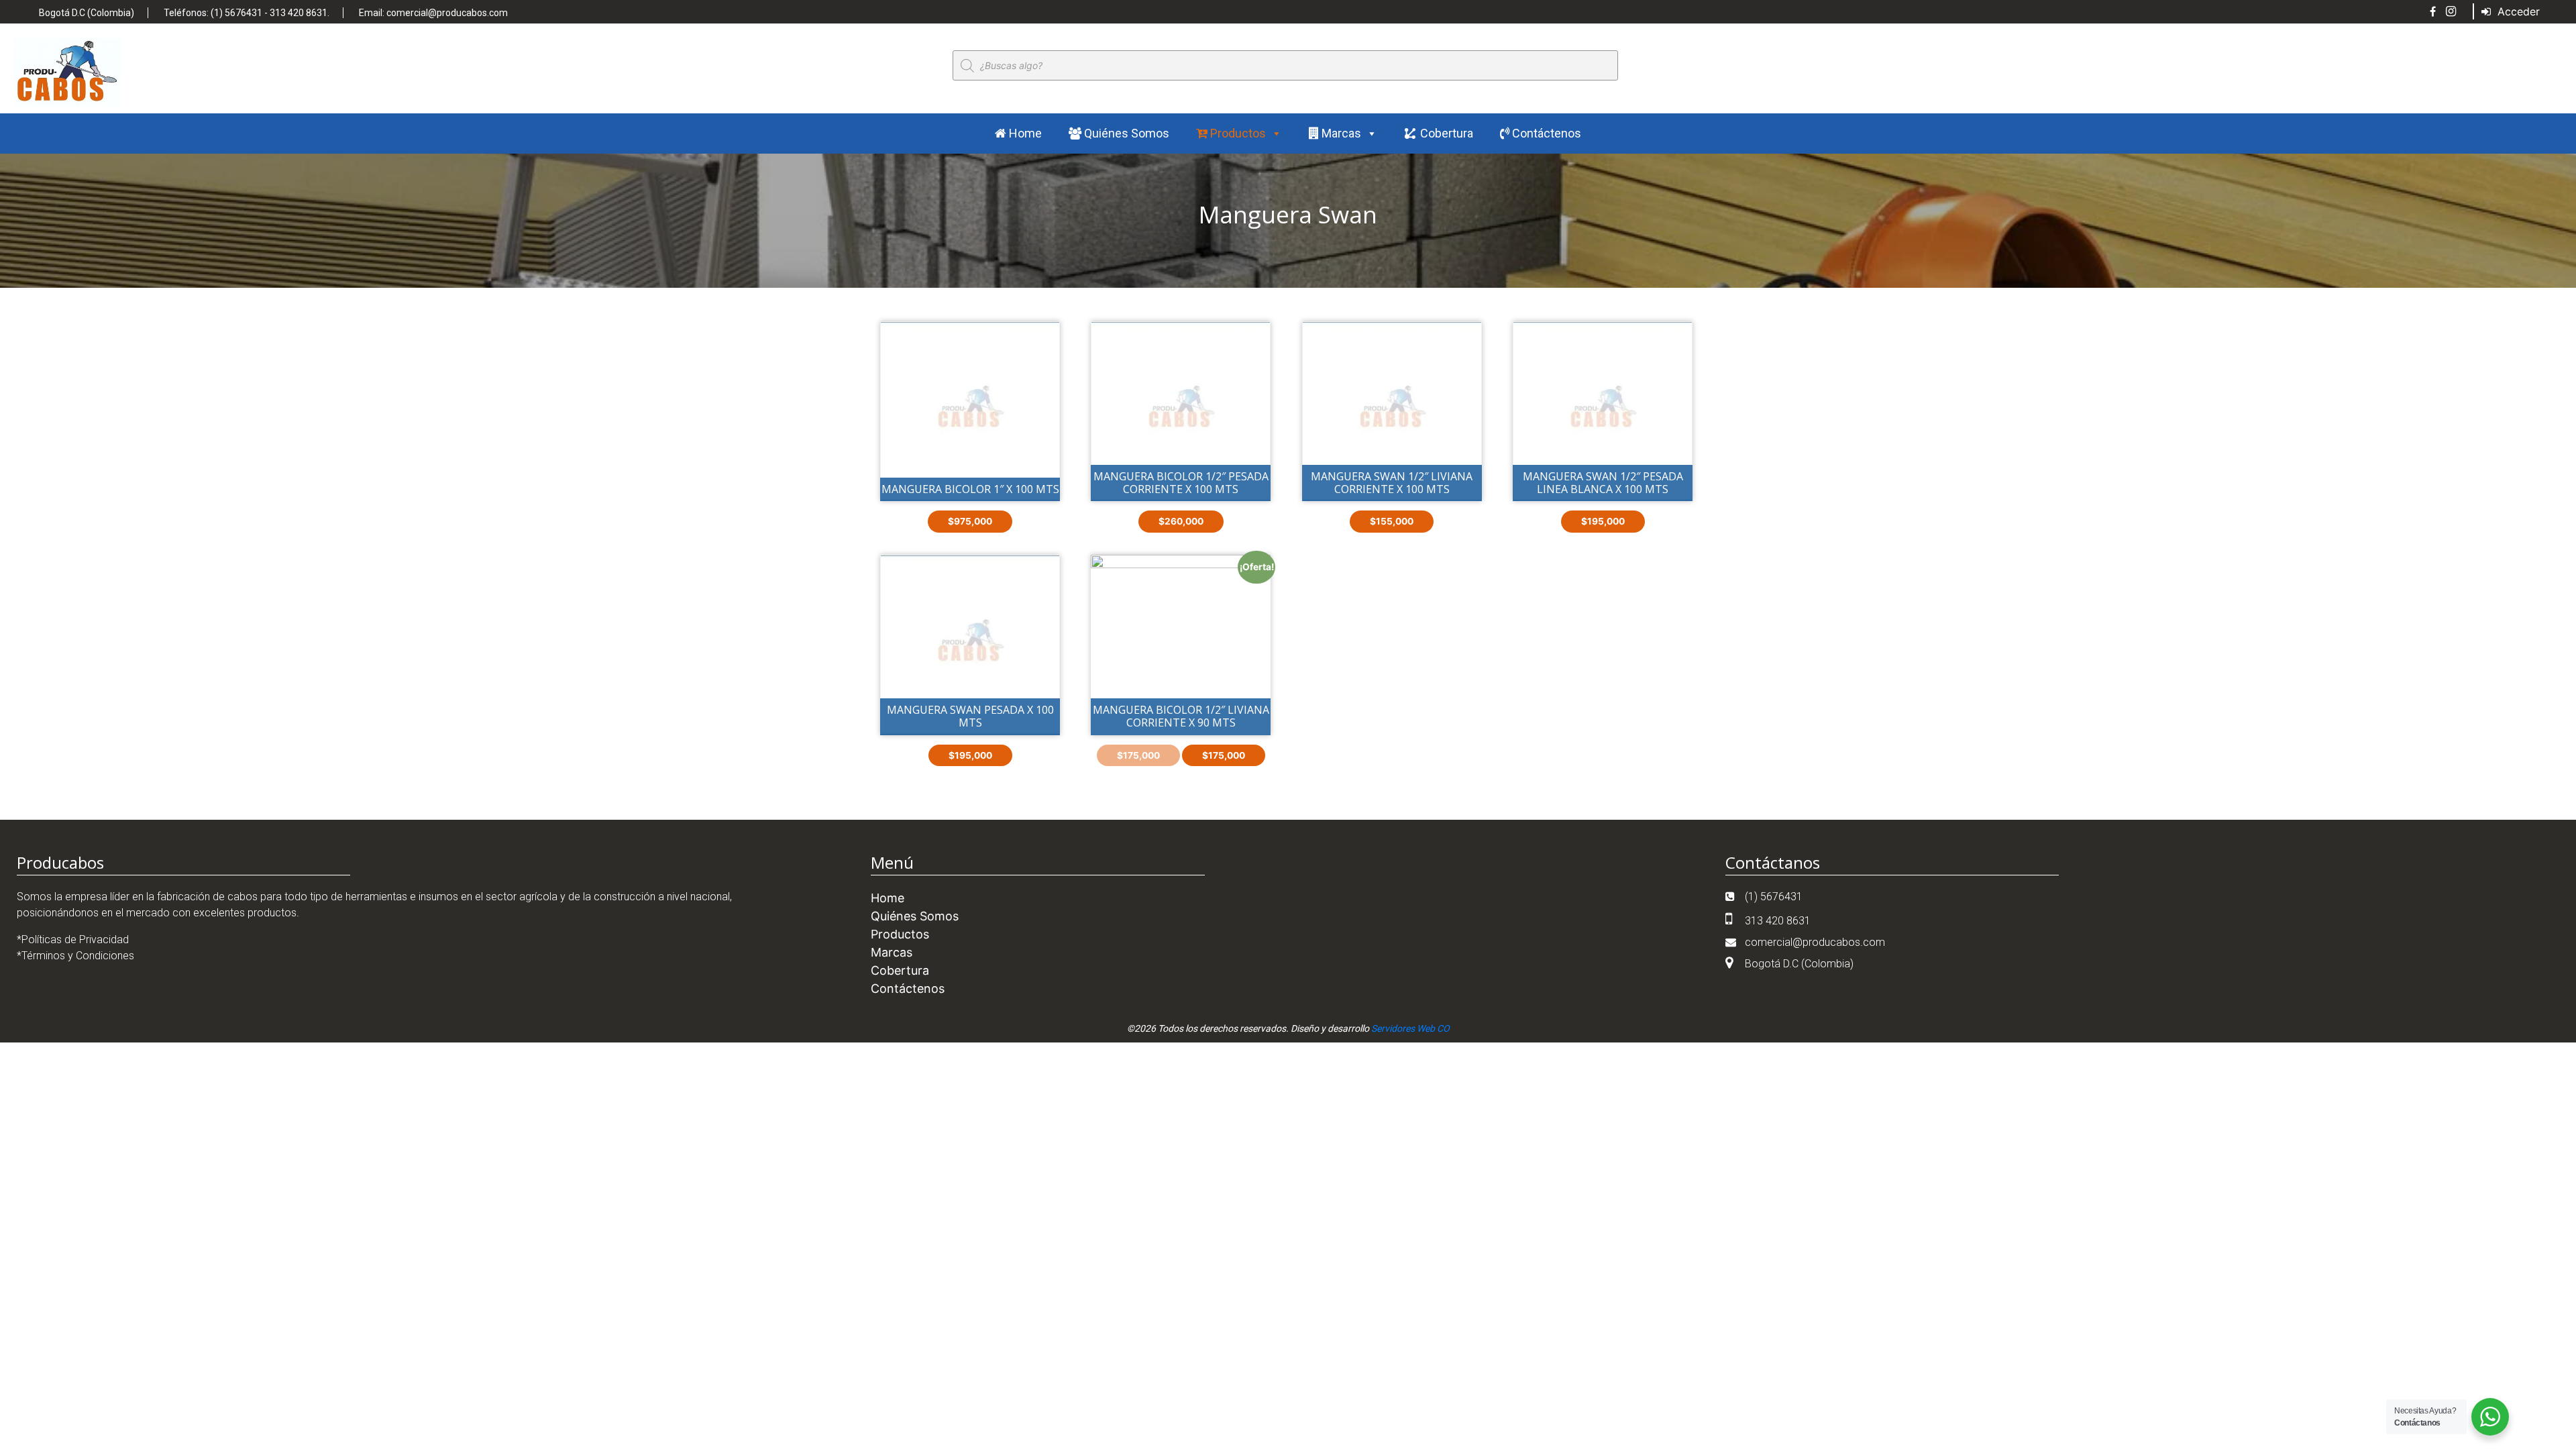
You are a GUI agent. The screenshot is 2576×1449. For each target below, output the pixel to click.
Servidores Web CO (1410, 1028)
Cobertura (1447, 133)
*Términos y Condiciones (75, 956)
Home (1024, 133)
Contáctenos (1545, 133)
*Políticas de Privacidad (73, 940)
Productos (1237, 133)
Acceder (2517, 11)
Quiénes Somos (1125, 133)
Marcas (1340, 133)
